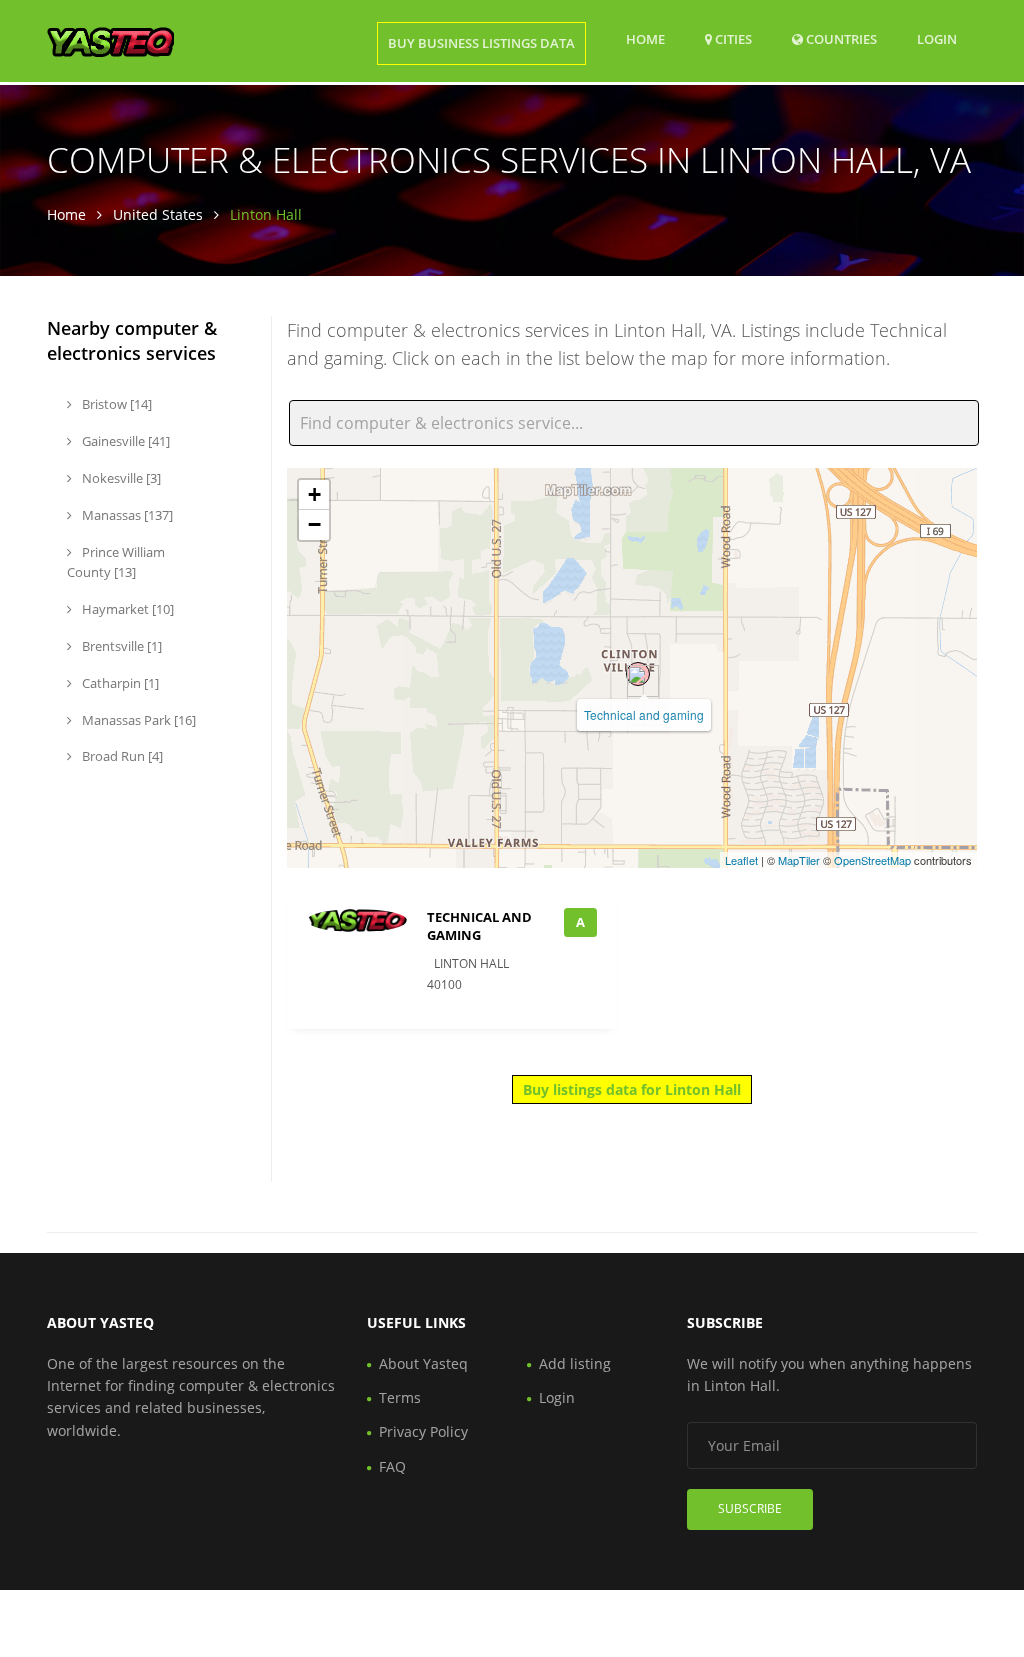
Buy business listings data (481, 43)
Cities (732, 39)
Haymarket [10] (126, 609)
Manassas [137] (126, 515)
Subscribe (750, 1508)
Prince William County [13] (116, 562)
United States (158, 214)
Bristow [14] (115, 404)
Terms (400, 1397)
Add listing (575, 1363)
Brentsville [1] (120, 646)
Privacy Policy (423, 1431)
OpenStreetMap (872, 860)
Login (937, 38)
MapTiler (799, 860)
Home (645, 39)
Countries (840, 38)
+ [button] (314, 494)
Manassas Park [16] (137, 720)
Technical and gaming (644, 714)
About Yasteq (423, 1363)
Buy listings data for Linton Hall (632, 1089)
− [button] (314, 524)
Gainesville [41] (124, 441)
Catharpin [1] (119, 683)
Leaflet (741, 860)
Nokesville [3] (120, 478)
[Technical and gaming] (638, 674)
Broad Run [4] (121, 756)
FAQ (392, 1466)
